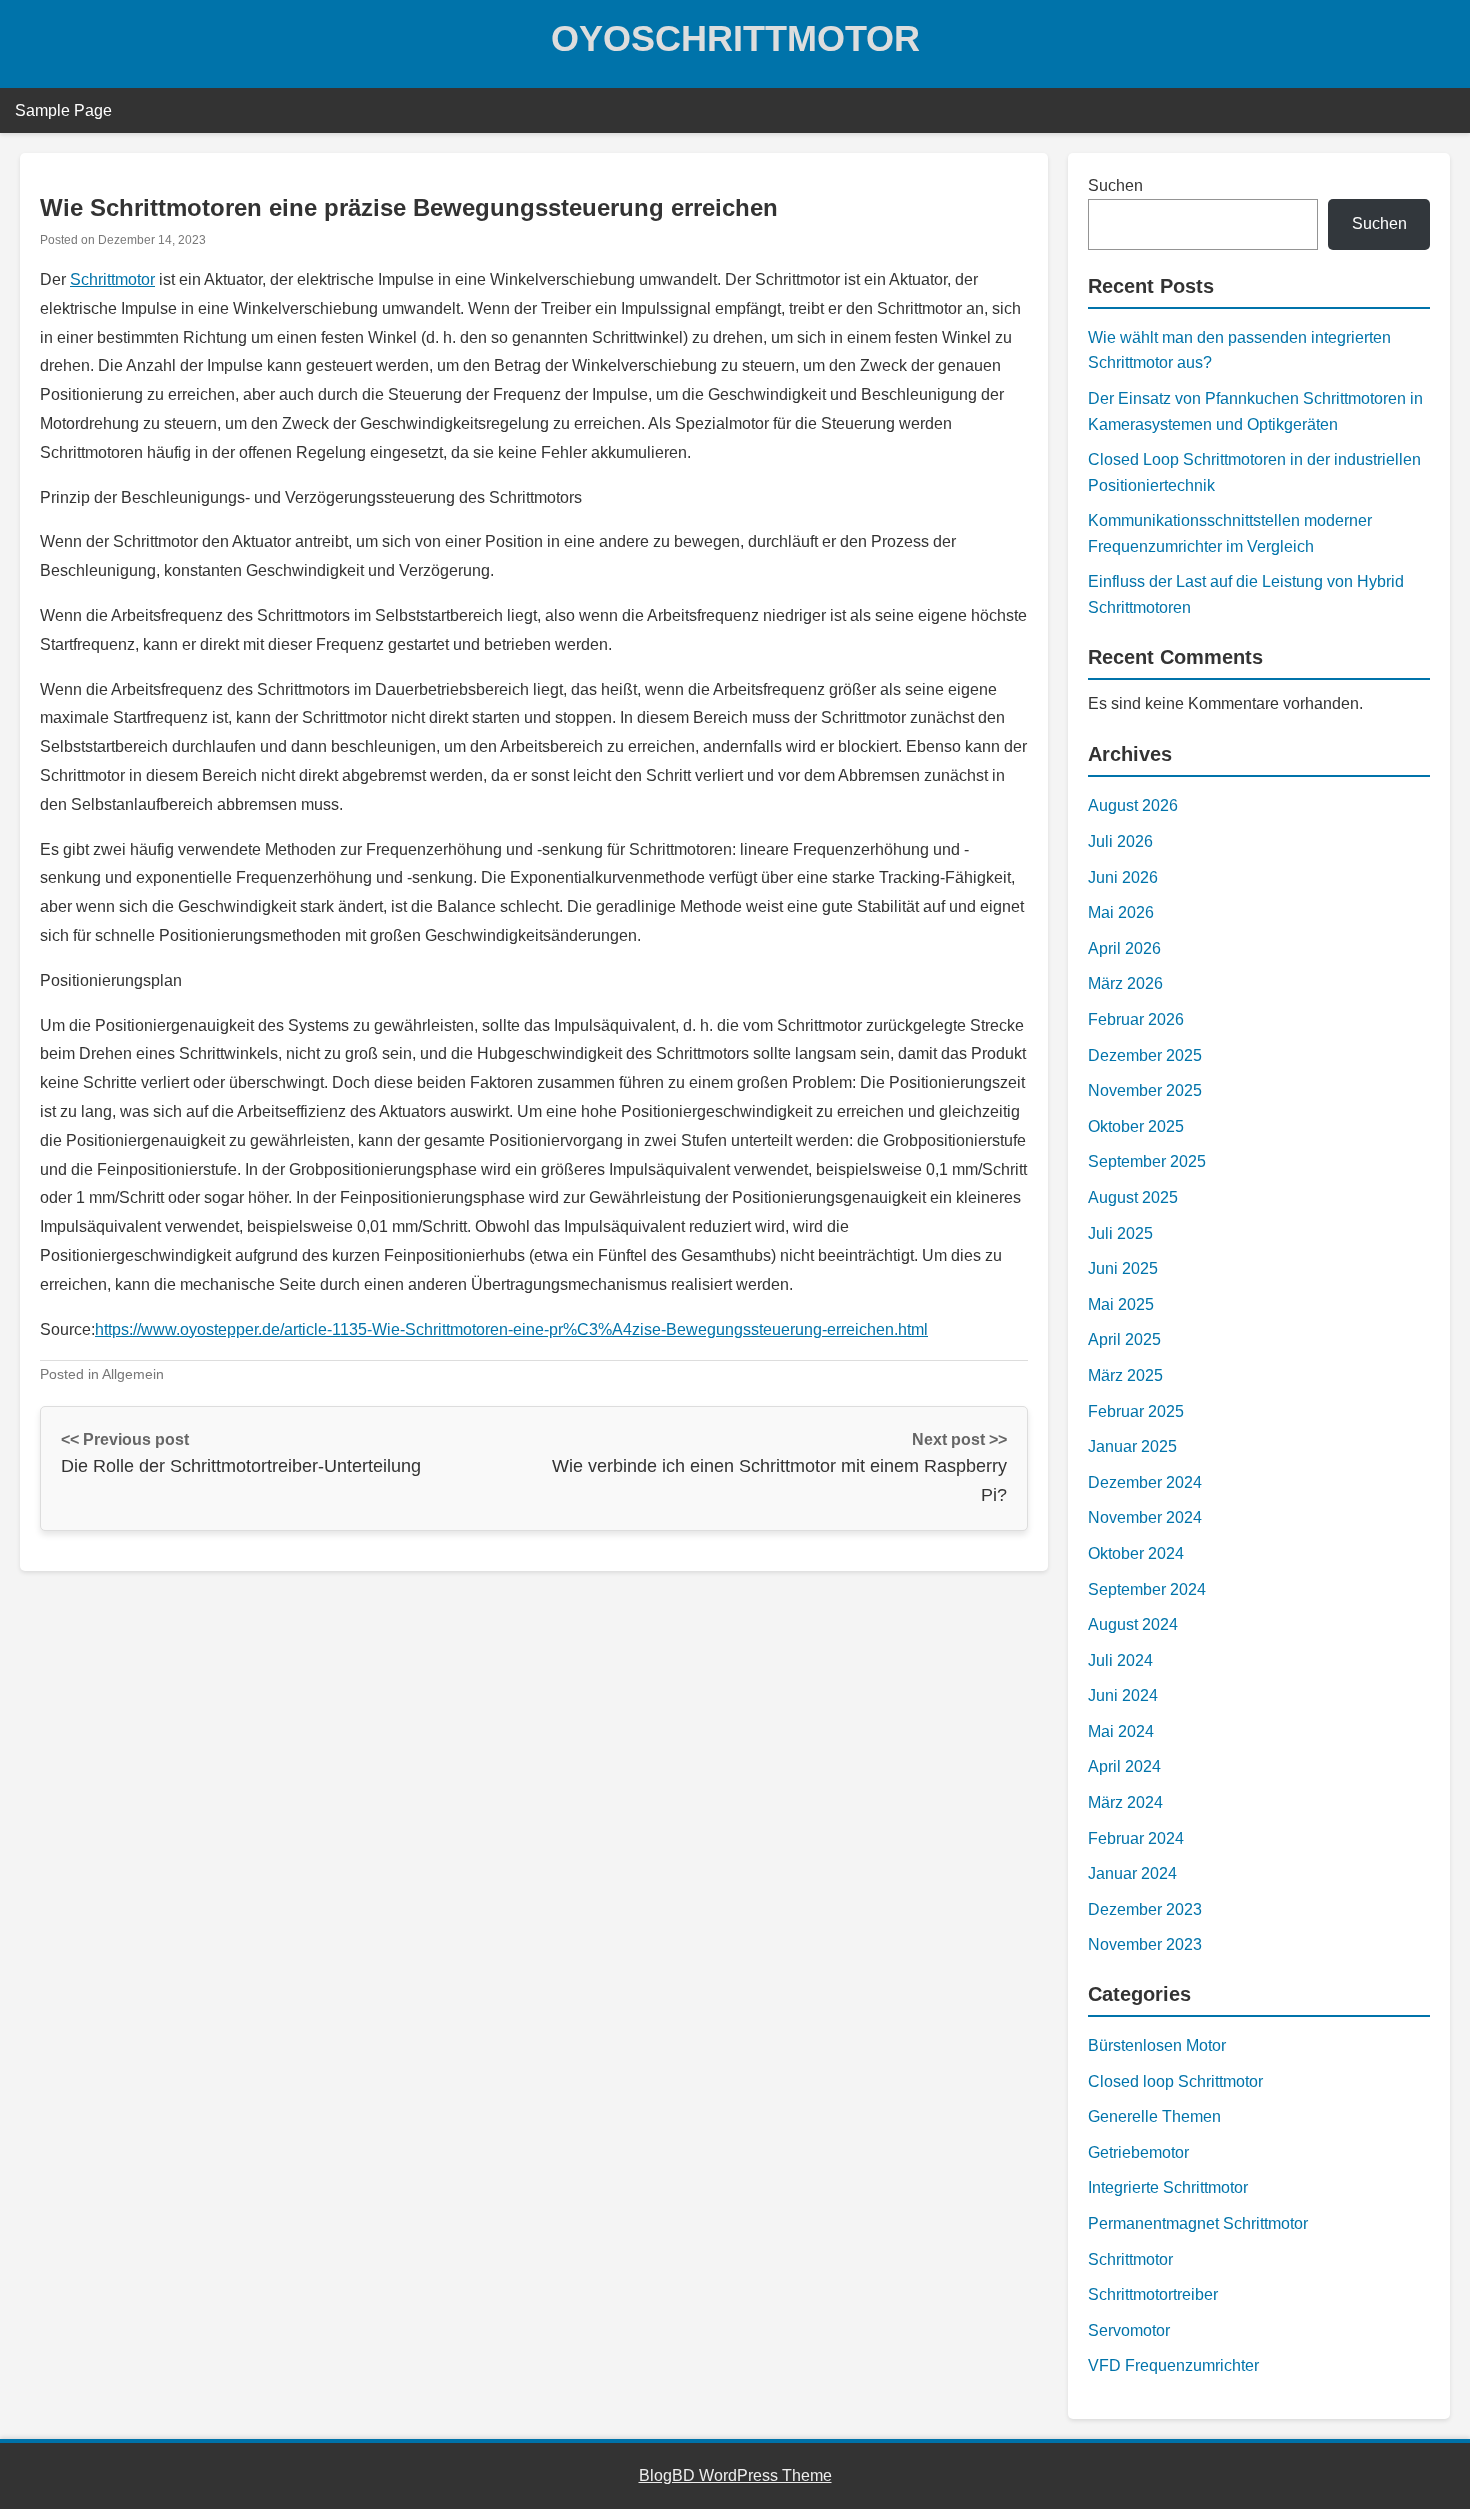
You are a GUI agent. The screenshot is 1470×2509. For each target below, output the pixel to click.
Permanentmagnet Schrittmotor (1198, 2223)
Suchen (1115, 185)
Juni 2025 (1123, 1268)
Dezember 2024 (1145, 1482)
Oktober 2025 (1136, 1126)
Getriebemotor (1138, 2152)
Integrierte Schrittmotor (1168, 2187)
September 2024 (1147, 1589)
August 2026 (1133, 805)
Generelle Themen (1154, 2116)
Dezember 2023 (1145, 1909)
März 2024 (1125, 1802)
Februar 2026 (1136, 1019)
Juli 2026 (1120, 841)
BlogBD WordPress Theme (735, 2475)
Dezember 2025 (1145, 1055)
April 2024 (1124, 1766)
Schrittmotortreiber (1153, 2294)
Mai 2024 (1121, 1731)
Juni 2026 (1123, 877)
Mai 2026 (1121, 912)
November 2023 (1145, 1944)
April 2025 (1124, 1339)
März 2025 (1125, 1375)
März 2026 (1125, 983)
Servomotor (1129, 2330)
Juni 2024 (1123, 1695)
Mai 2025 (1121, 1304)
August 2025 (1133, 1197)
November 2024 (1145, 1517)
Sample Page (63, 110)
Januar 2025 (1132, 1446)
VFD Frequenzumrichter (1173, 2365)
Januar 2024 (1132, 1873)
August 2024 (1133, 1624)
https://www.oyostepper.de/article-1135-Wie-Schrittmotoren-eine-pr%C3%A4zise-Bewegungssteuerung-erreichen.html (511, 1329)
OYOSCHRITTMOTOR (735, 38)
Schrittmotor (112, 279)
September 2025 (1147, 1161)
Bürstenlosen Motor (1157, 2045)
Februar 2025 (1136, 1411)
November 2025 (1145, 1090)
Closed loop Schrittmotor (1175, 2081)
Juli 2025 (1120, 1233)
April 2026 (1124, 948)
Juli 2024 (1120, 1660)
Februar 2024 (1136, 1838)
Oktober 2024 (1136, 1553)
